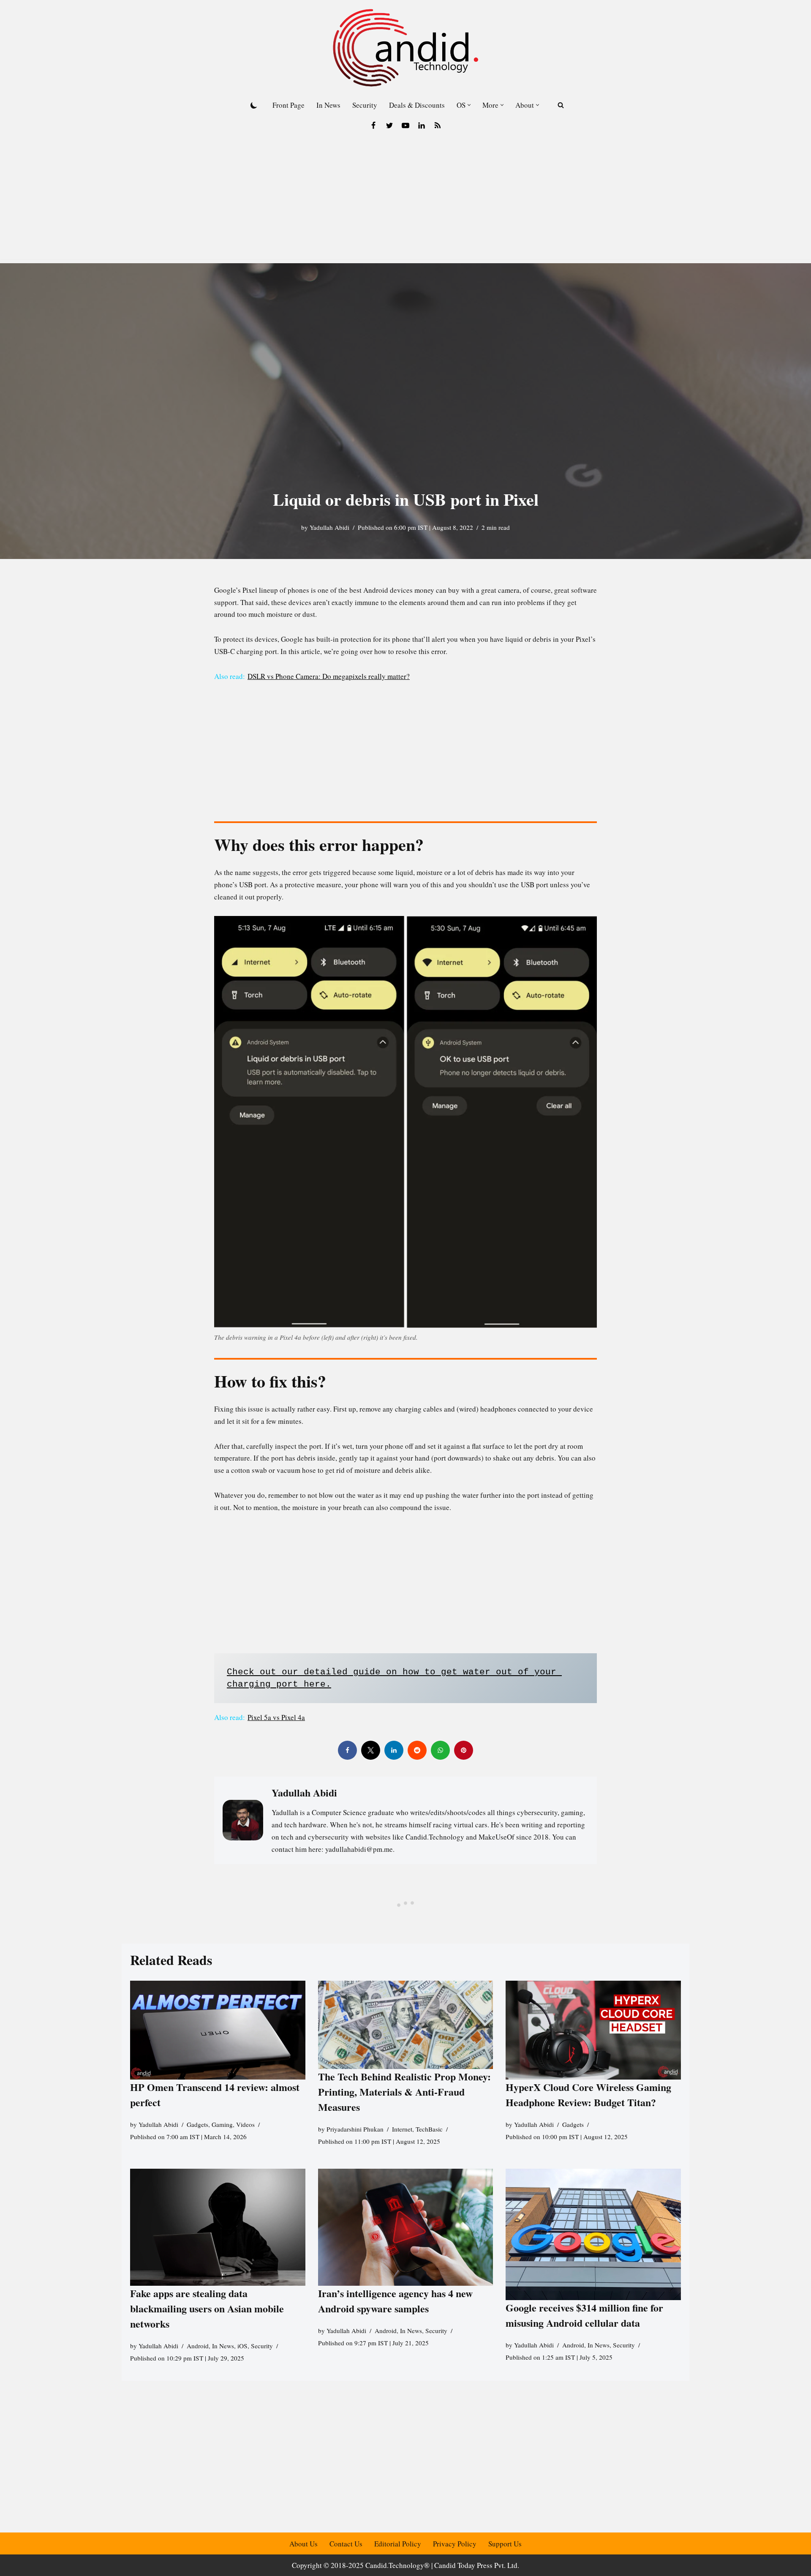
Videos (245, 2124)
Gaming (222, 2124)
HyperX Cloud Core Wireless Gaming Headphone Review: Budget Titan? (588, 2095)
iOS (242, 2346)
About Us (303, 2544)
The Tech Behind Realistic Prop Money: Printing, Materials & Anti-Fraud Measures (404, 2092)
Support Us (505, 2544)
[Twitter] (389, 125)
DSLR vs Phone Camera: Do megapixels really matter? (329, 676)
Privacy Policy (455, 2544)
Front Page (288, 105)
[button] (469, 105)
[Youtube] (405, 125)
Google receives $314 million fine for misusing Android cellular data (584, 2316)
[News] (438, 125)
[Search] (561, 105)
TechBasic (429, 2129)
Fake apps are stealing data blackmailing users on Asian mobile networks (207, 2308)
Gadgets (197, 2124)
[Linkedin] (422, 125)
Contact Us (346, 2544)
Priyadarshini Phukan (355, 2129)
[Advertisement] (405, 200)
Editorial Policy (398, 2544)
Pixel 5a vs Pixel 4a (276, 1717)
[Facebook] (373, 125)
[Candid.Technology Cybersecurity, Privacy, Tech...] (405, 48)
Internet (402, 2129)
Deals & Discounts (417, 105)
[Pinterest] (464, 1750)
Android (198, 2346)
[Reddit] (417, 1750)
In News (328, 105)
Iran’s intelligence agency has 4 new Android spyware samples (395, 2301)
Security (365, 105)
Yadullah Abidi (329, 527)
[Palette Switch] (254, 105)
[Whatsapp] (440, 1750)
